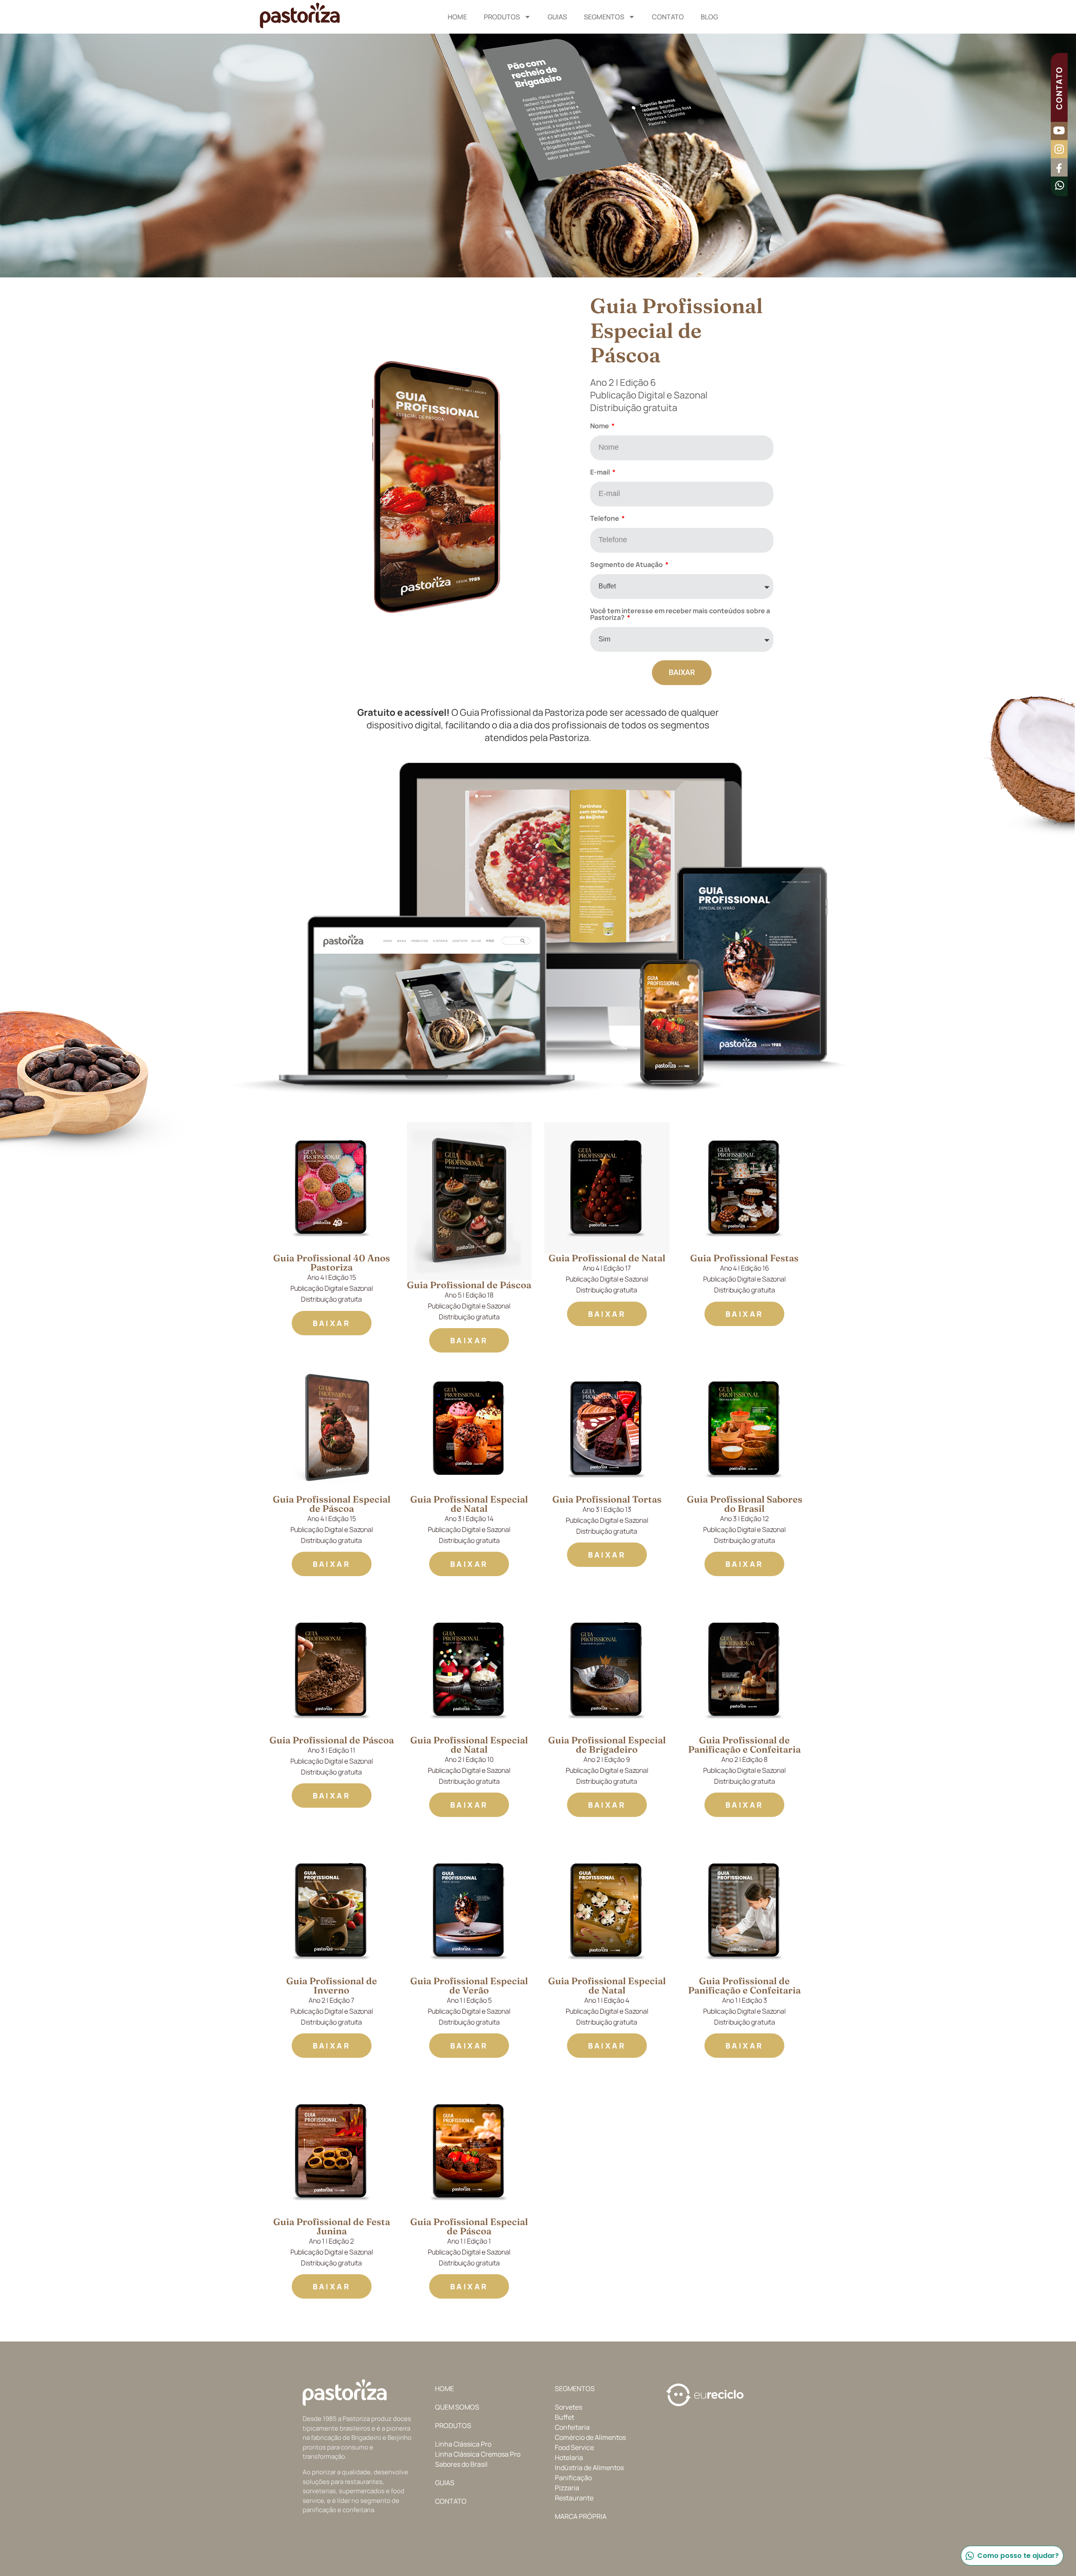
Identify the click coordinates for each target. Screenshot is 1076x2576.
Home (457, 17)
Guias (557, 17)
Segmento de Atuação (627, 565)
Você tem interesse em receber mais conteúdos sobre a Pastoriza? (680, 615)
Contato (668, 17)
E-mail (601, 473)
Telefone (605, 519)
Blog (709, 17)
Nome (600, 426)
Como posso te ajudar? (1018, 2556)
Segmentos (604, 17)
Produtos (502, 17)
